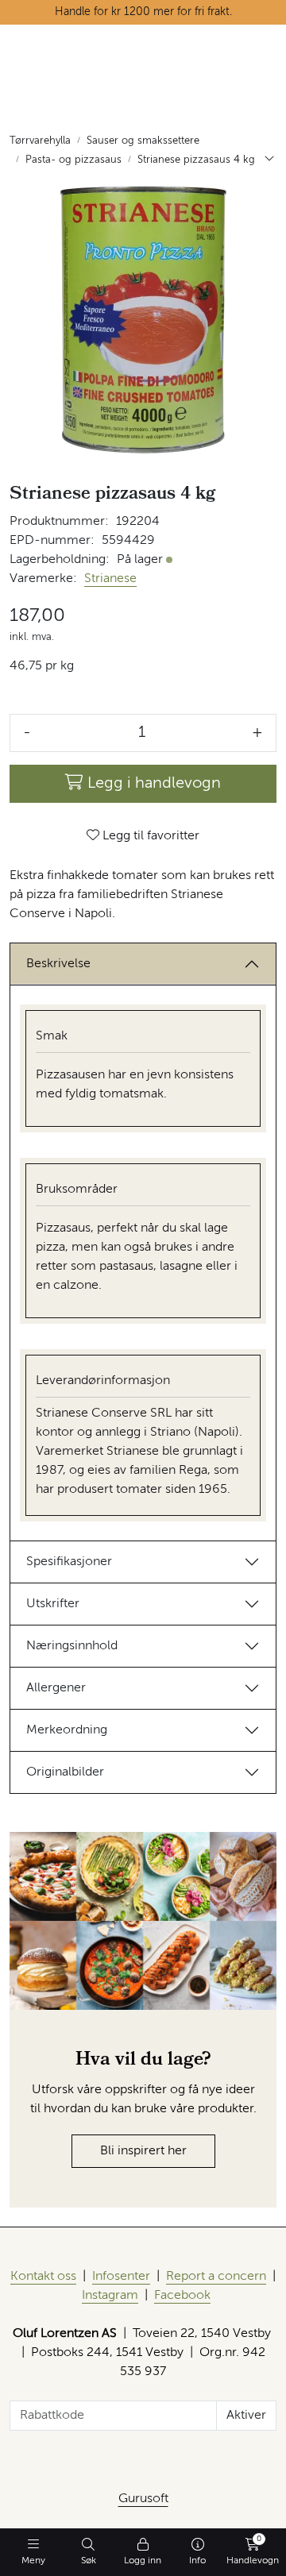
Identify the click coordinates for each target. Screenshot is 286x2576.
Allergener (56, 1688)
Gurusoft (143, 2499)
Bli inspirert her (143, 2151)
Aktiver (246, 2416)
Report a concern (216, 2277)
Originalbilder (65, 1772)
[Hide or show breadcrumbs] (269, 160)
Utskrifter (53, 1604)
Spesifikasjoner (69, 1562)
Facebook (182, 2296)
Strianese (110, 579)
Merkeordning (67, 1730)
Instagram (110, 2296)
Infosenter (121, 2277)
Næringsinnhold (72, 1646)
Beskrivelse (58, 964)
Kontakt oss (43, 2277)
